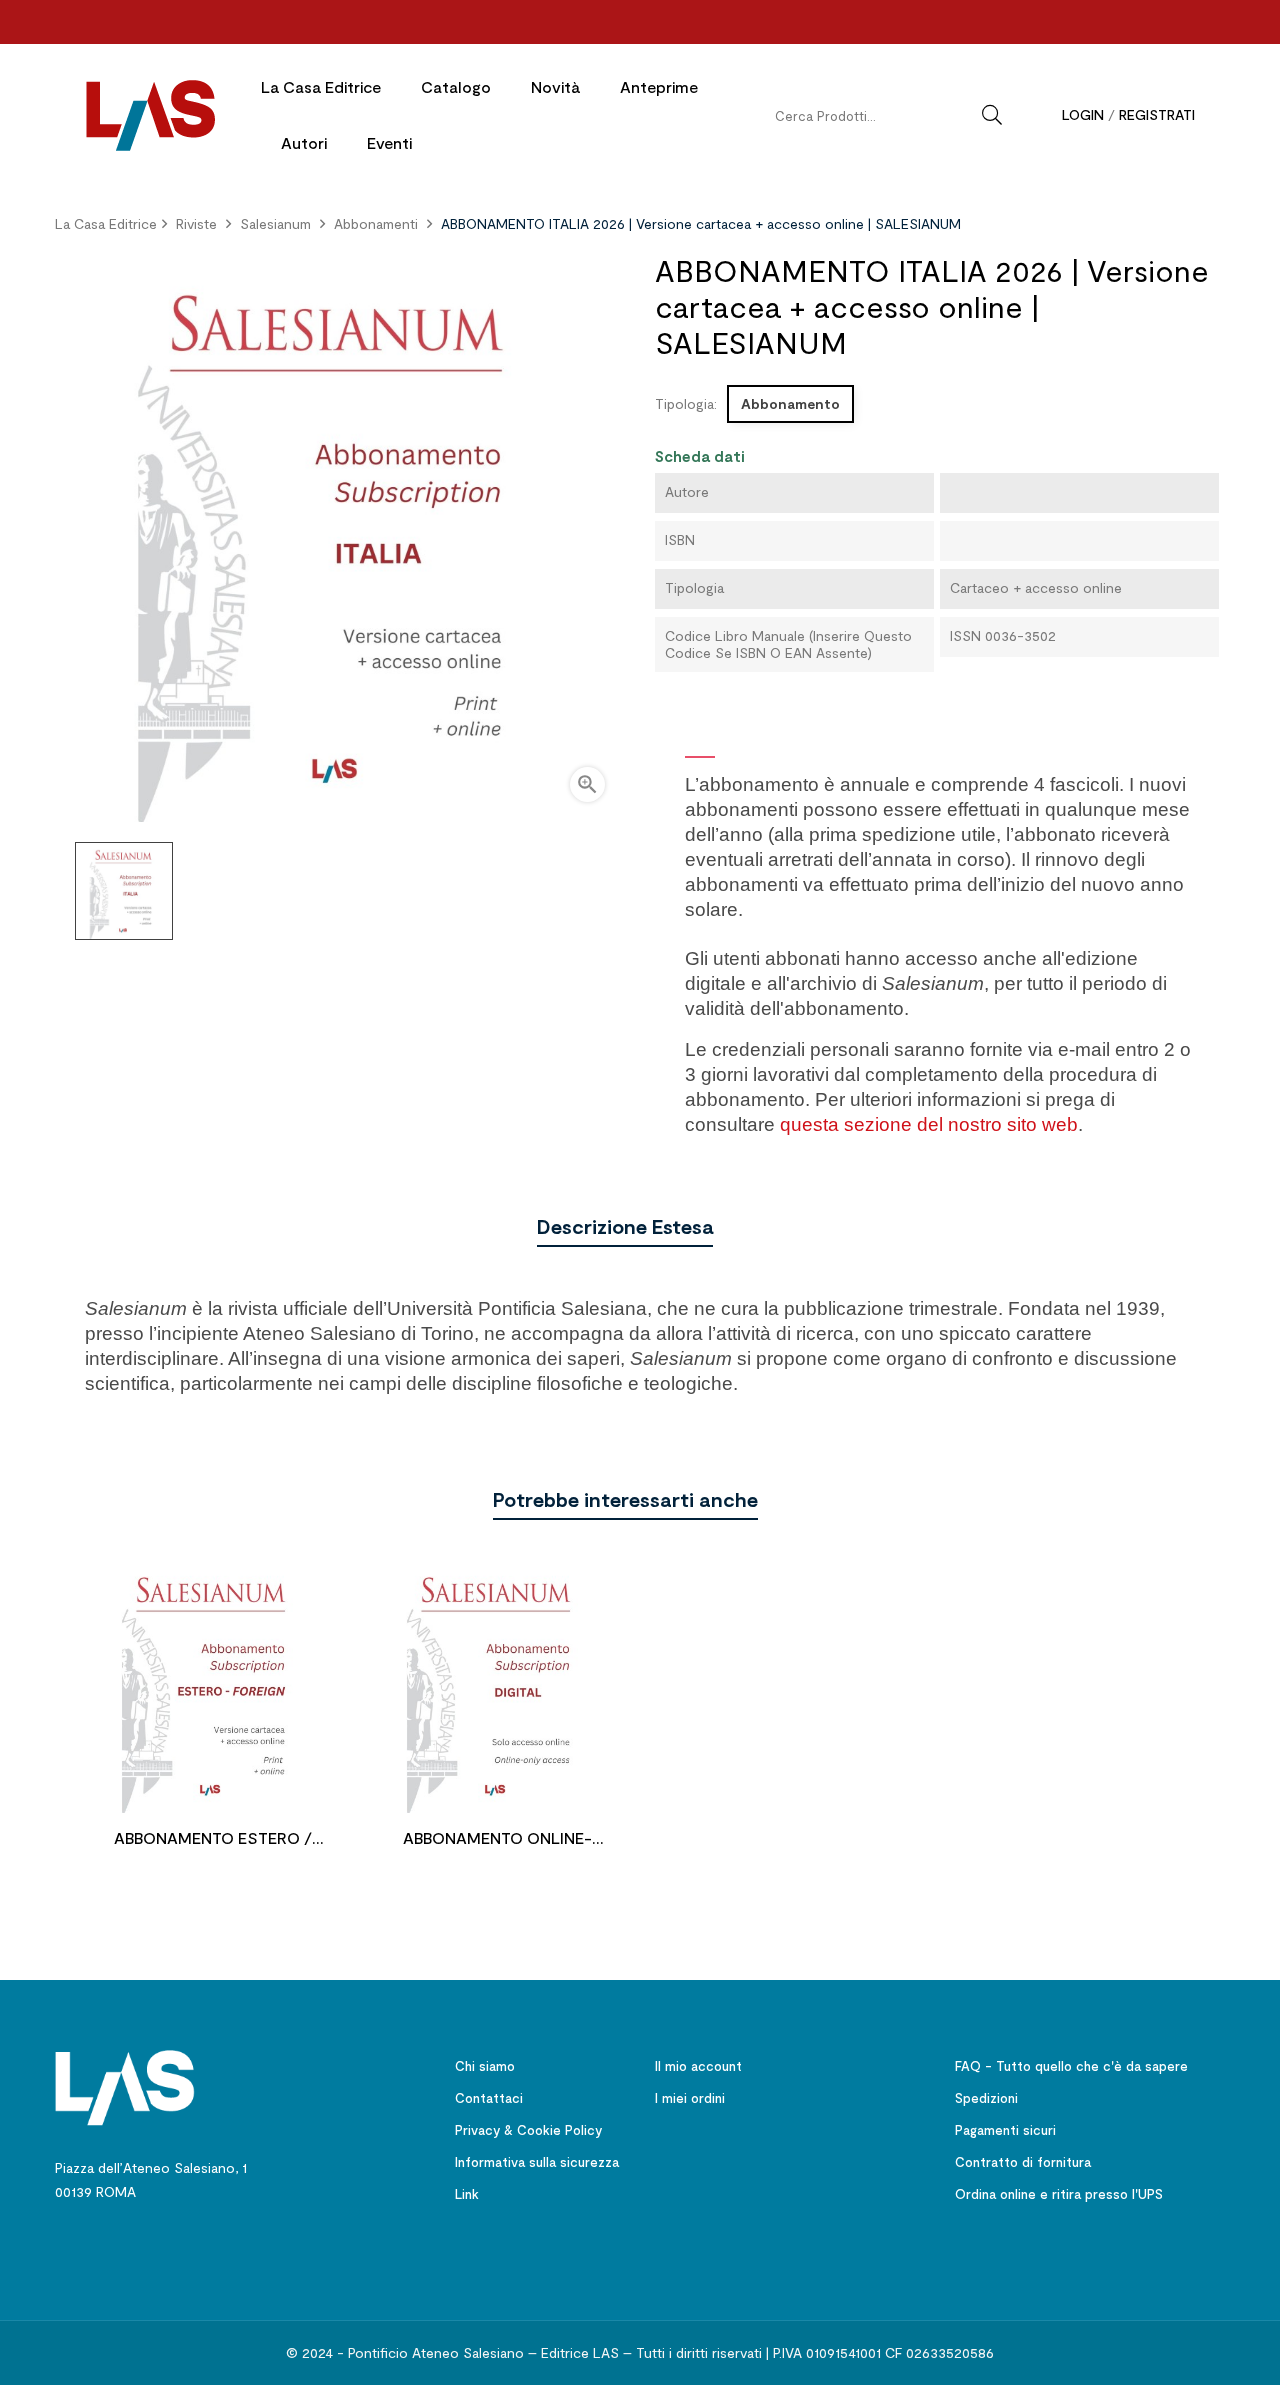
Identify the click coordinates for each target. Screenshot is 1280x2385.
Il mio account (698, 2066)
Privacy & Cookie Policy (528, 2130)
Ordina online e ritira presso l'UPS (1059, 2194)
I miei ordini (690, 2098)
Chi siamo (485, 2066)
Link (467, 2194)
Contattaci (489, 2098)
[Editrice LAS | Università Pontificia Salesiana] (125, 2085)
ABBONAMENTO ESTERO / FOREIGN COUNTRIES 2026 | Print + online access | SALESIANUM (213, 1840)
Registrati (1157, 114)
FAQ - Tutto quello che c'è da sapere (1071, 2066)
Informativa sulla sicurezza (537, 2162)
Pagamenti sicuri (1005, 2130)
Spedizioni (986, 2098)
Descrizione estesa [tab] (625, 1226)
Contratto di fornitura (1023, 2162)
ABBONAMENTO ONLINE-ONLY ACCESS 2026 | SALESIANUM (497, 1840)
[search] (992, 115)
